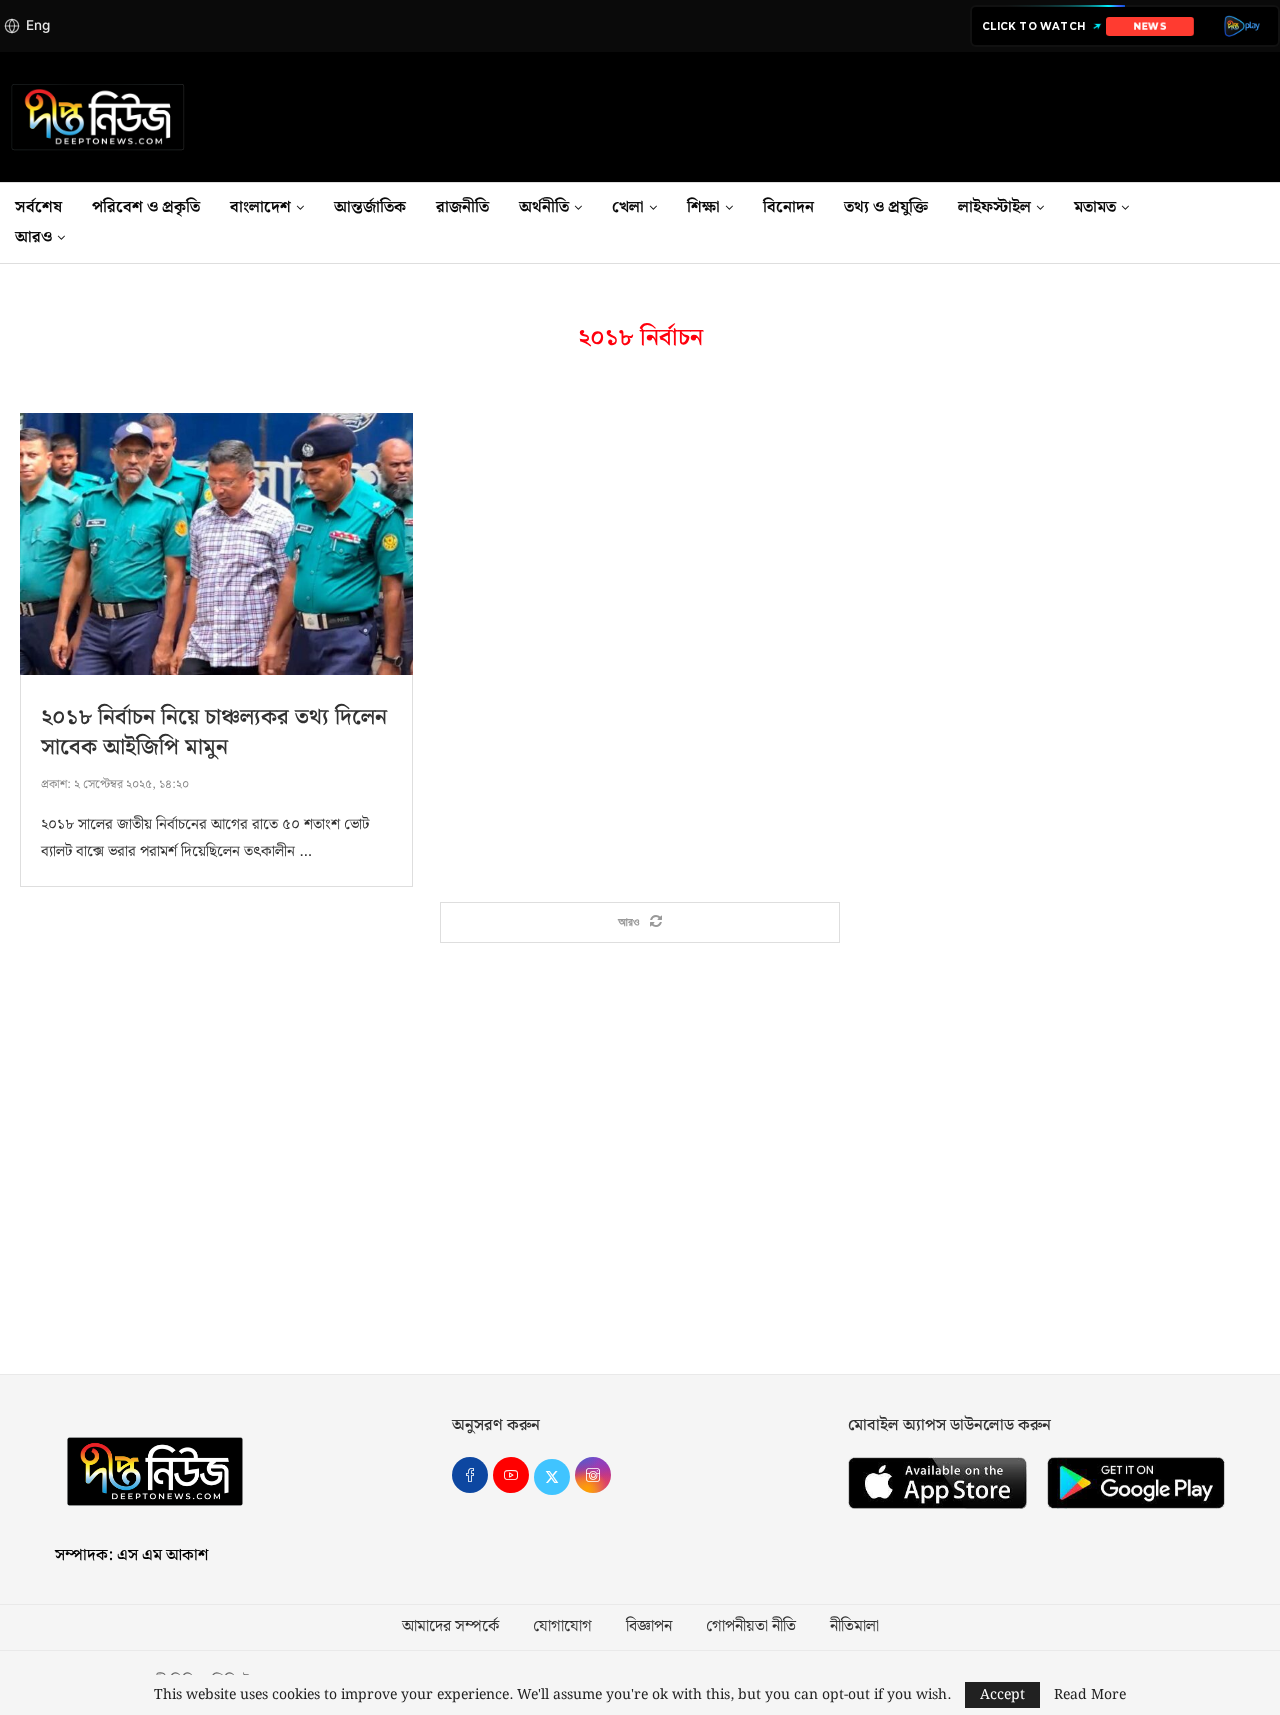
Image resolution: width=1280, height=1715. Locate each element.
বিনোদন (788, 207)
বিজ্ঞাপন (649, 1627)
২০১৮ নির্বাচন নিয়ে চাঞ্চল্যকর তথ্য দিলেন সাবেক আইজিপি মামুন (214, 732)
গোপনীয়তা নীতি (751, 1627)
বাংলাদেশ (260, 207)
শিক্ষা (703, 207)
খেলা (628, 207)
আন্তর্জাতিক (370, 207)
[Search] (1270, 223)
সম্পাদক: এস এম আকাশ (131, 1555)
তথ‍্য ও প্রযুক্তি (886, 207)
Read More (1090, 1695)
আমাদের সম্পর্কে (450, 1627)
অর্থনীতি (544, 207)
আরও (33, 237)
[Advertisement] (640, 1184)
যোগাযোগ (562, 1627)
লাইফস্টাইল (994, 207)
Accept (1002, 1695)
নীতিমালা (854, 1627)
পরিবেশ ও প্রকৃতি (146, 207)
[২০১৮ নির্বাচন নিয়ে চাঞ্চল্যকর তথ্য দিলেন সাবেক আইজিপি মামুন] (216, 544)
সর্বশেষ (38, 207)
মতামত (1095, 207)
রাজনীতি (462, 207)
